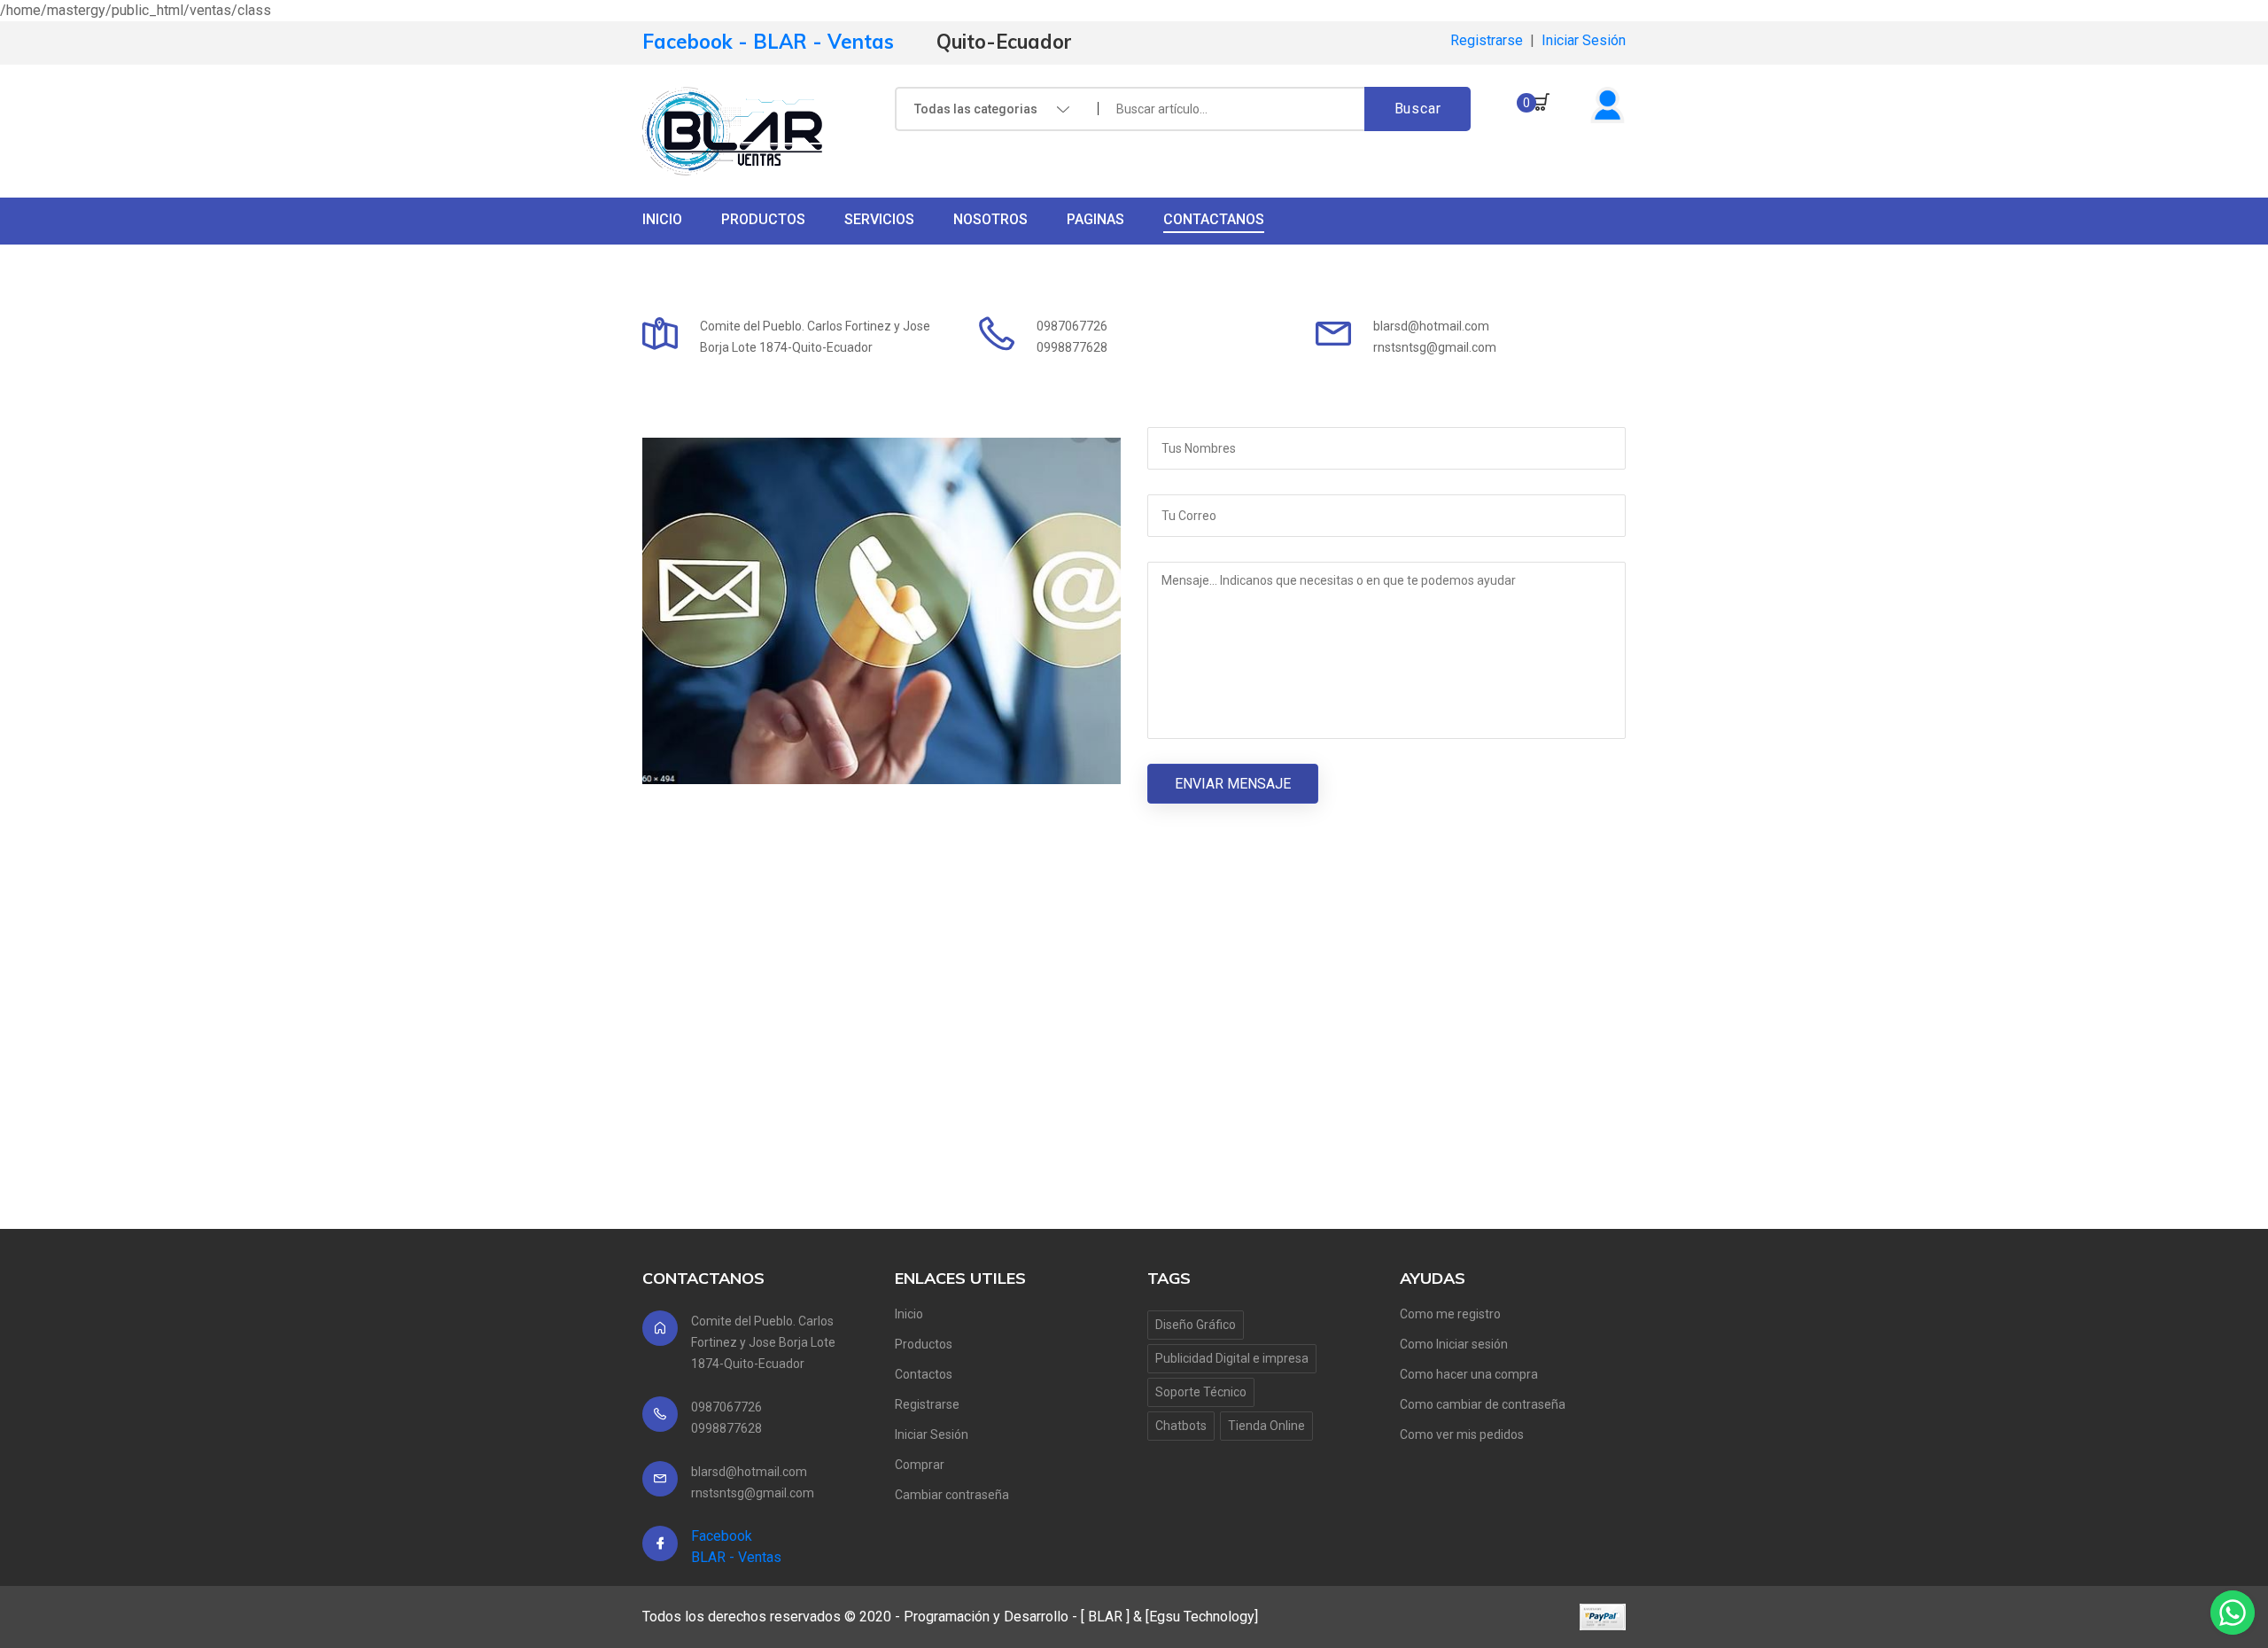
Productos (763, 219)
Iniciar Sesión (1584, 40)
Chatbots (1181, 1426)
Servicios (879, 219)
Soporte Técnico (1201, 1392)
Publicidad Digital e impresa (1232, 1358)
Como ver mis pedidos (1462, 1434)
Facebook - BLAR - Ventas (768, 42)
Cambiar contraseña (952, 1495)
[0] (1542, 115)
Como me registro (1450, 1314)
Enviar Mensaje (1233, 784)
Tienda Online (1266, 1426)
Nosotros (990, 219)
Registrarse (1487, 40)
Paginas (1095, 219)
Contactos (924, 1374)
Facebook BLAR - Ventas (736, 1547)
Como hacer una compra (1469, 1374)
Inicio (662, 219)
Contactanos (1214, 219)
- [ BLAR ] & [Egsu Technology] (1165, 1617)
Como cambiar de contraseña (1483, 1404)
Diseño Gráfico (1196, 1325)
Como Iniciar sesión (1454, 1344)
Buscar (1418, 109)
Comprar (920, 1465)
